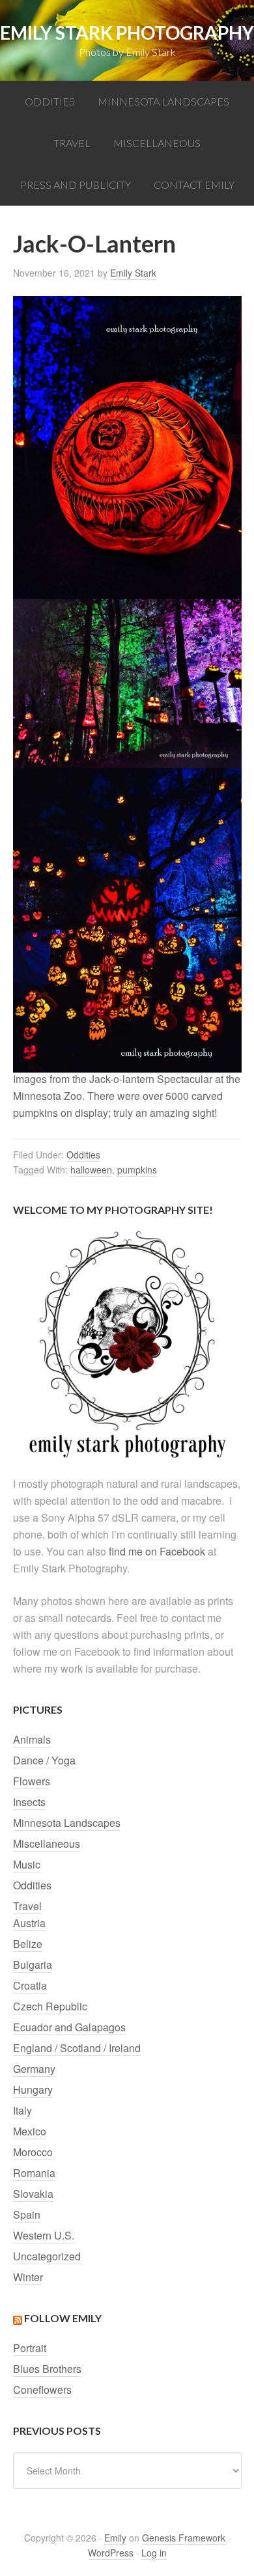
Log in (154, 2553)
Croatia (30, 1985)
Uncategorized (47, 2256)
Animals (32, 1739)
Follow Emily (63, 2318)
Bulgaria (33, 1965)
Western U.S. (44, 2235)
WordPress (111, 2553)
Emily (115, 2538)
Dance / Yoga (44, 1760)
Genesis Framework (184, 2538)
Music (27, 1864)
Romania (34, 2173)
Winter (28, 2277)
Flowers (32, 1781)
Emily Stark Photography (127, 33)
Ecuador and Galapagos (69, 2027)
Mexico (30, 2131)
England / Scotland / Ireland (77, 2048)
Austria (29, 1923)
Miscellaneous (47, 1843)
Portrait (30, 2348)
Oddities (83, 1155)
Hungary (33, 2090)
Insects (29, 1802)
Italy (22, 2110)
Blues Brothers (47, 2369)
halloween (91, 1170)
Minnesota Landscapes (67, 1823)
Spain (27, 2214)
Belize (28, 1944)
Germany (34, 2069)
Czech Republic (50, 2006)
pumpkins (137, 1170)
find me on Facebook (157, 1551)
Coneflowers (42, 2390)
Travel (27, 1906)
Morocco (33, 2152)
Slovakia (33, 2194)
